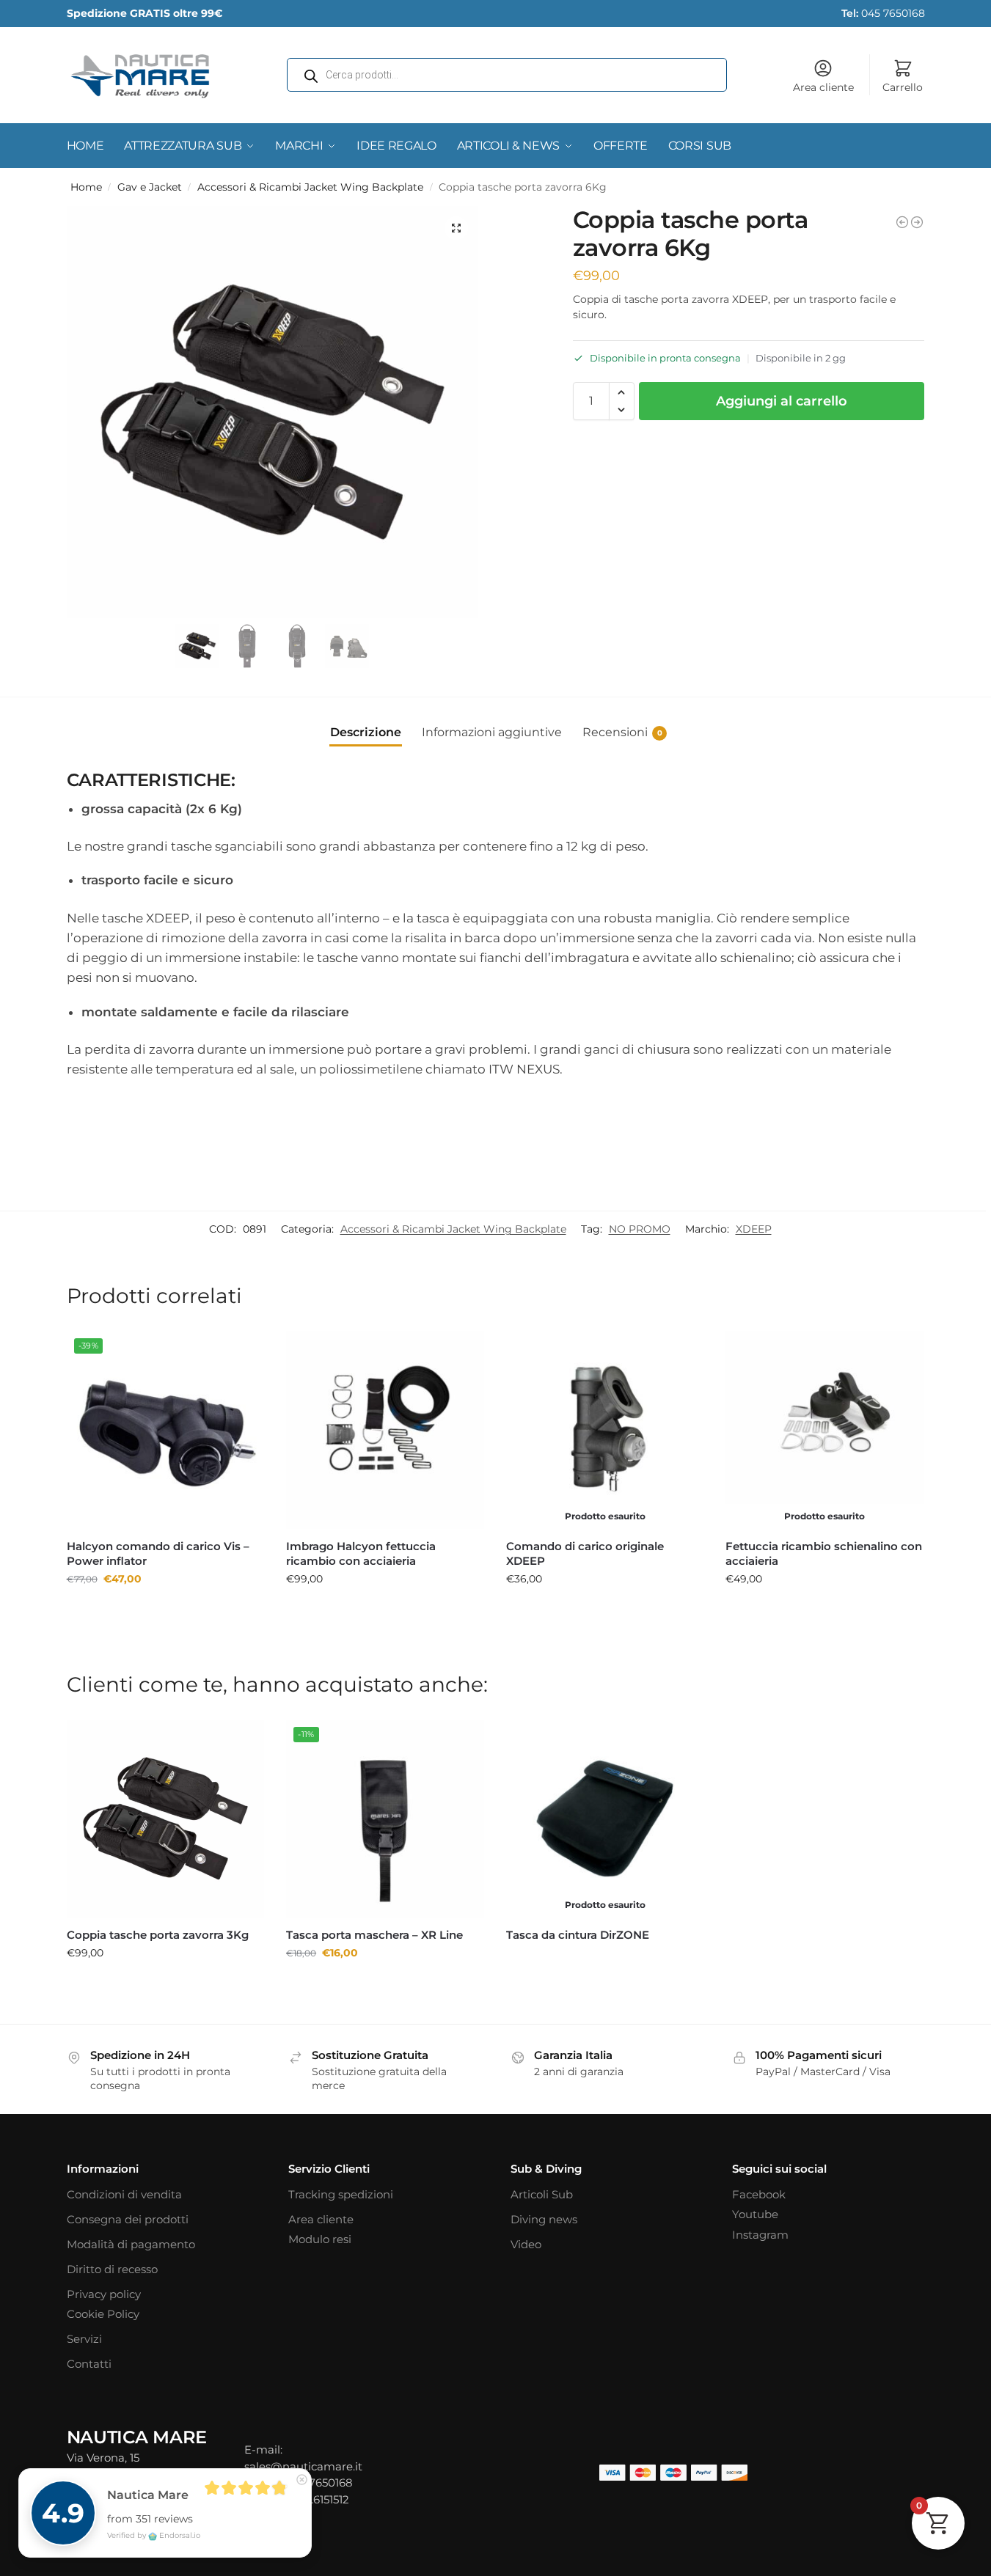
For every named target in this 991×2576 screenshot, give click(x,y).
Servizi (84, 2339)
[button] (456, 228)
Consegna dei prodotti (128, 2219)
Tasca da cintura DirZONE (578, 1935)
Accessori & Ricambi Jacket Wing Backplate (310, 187)
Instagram (760, 2235)
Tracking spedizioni (341, 2194)
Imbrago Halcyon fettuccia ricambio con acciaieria (361, 1553)
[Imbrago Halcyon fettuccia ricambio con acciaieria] (385, 1430)
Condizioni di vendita (124, 2194)
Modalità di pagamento (131, 2244)
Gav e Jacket (150, 187)
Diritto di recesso (112, 2269)
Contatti (89, 2364)
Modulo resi (320, 2239)
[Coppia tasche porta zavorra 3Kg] (917, 222)
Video (526, 2244)
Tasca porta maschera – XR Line (374, 1935)
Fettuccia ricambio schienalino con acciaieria (824, 1553)
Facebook (759, 2194)
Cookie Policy (103, 2314)
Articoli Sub (542, 2194)
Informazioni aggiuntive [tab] (492, 732)
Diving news (544, 2219)
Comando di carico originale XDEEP (585, 1553)
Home (86, 187)
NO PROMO (640, 1229)
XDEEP (754, 1229)
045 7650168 (883, 13)
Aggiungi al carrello (782, 401)
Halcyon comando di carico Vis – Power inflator (158, 1553)
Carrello (903, 87)
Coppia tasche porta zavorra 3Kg (158, 1935)
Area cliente (823, 87)
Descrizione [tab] (366, 732)
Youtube (755, 2214)
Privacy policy (104, 2294)
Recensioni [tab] (622, 732)
